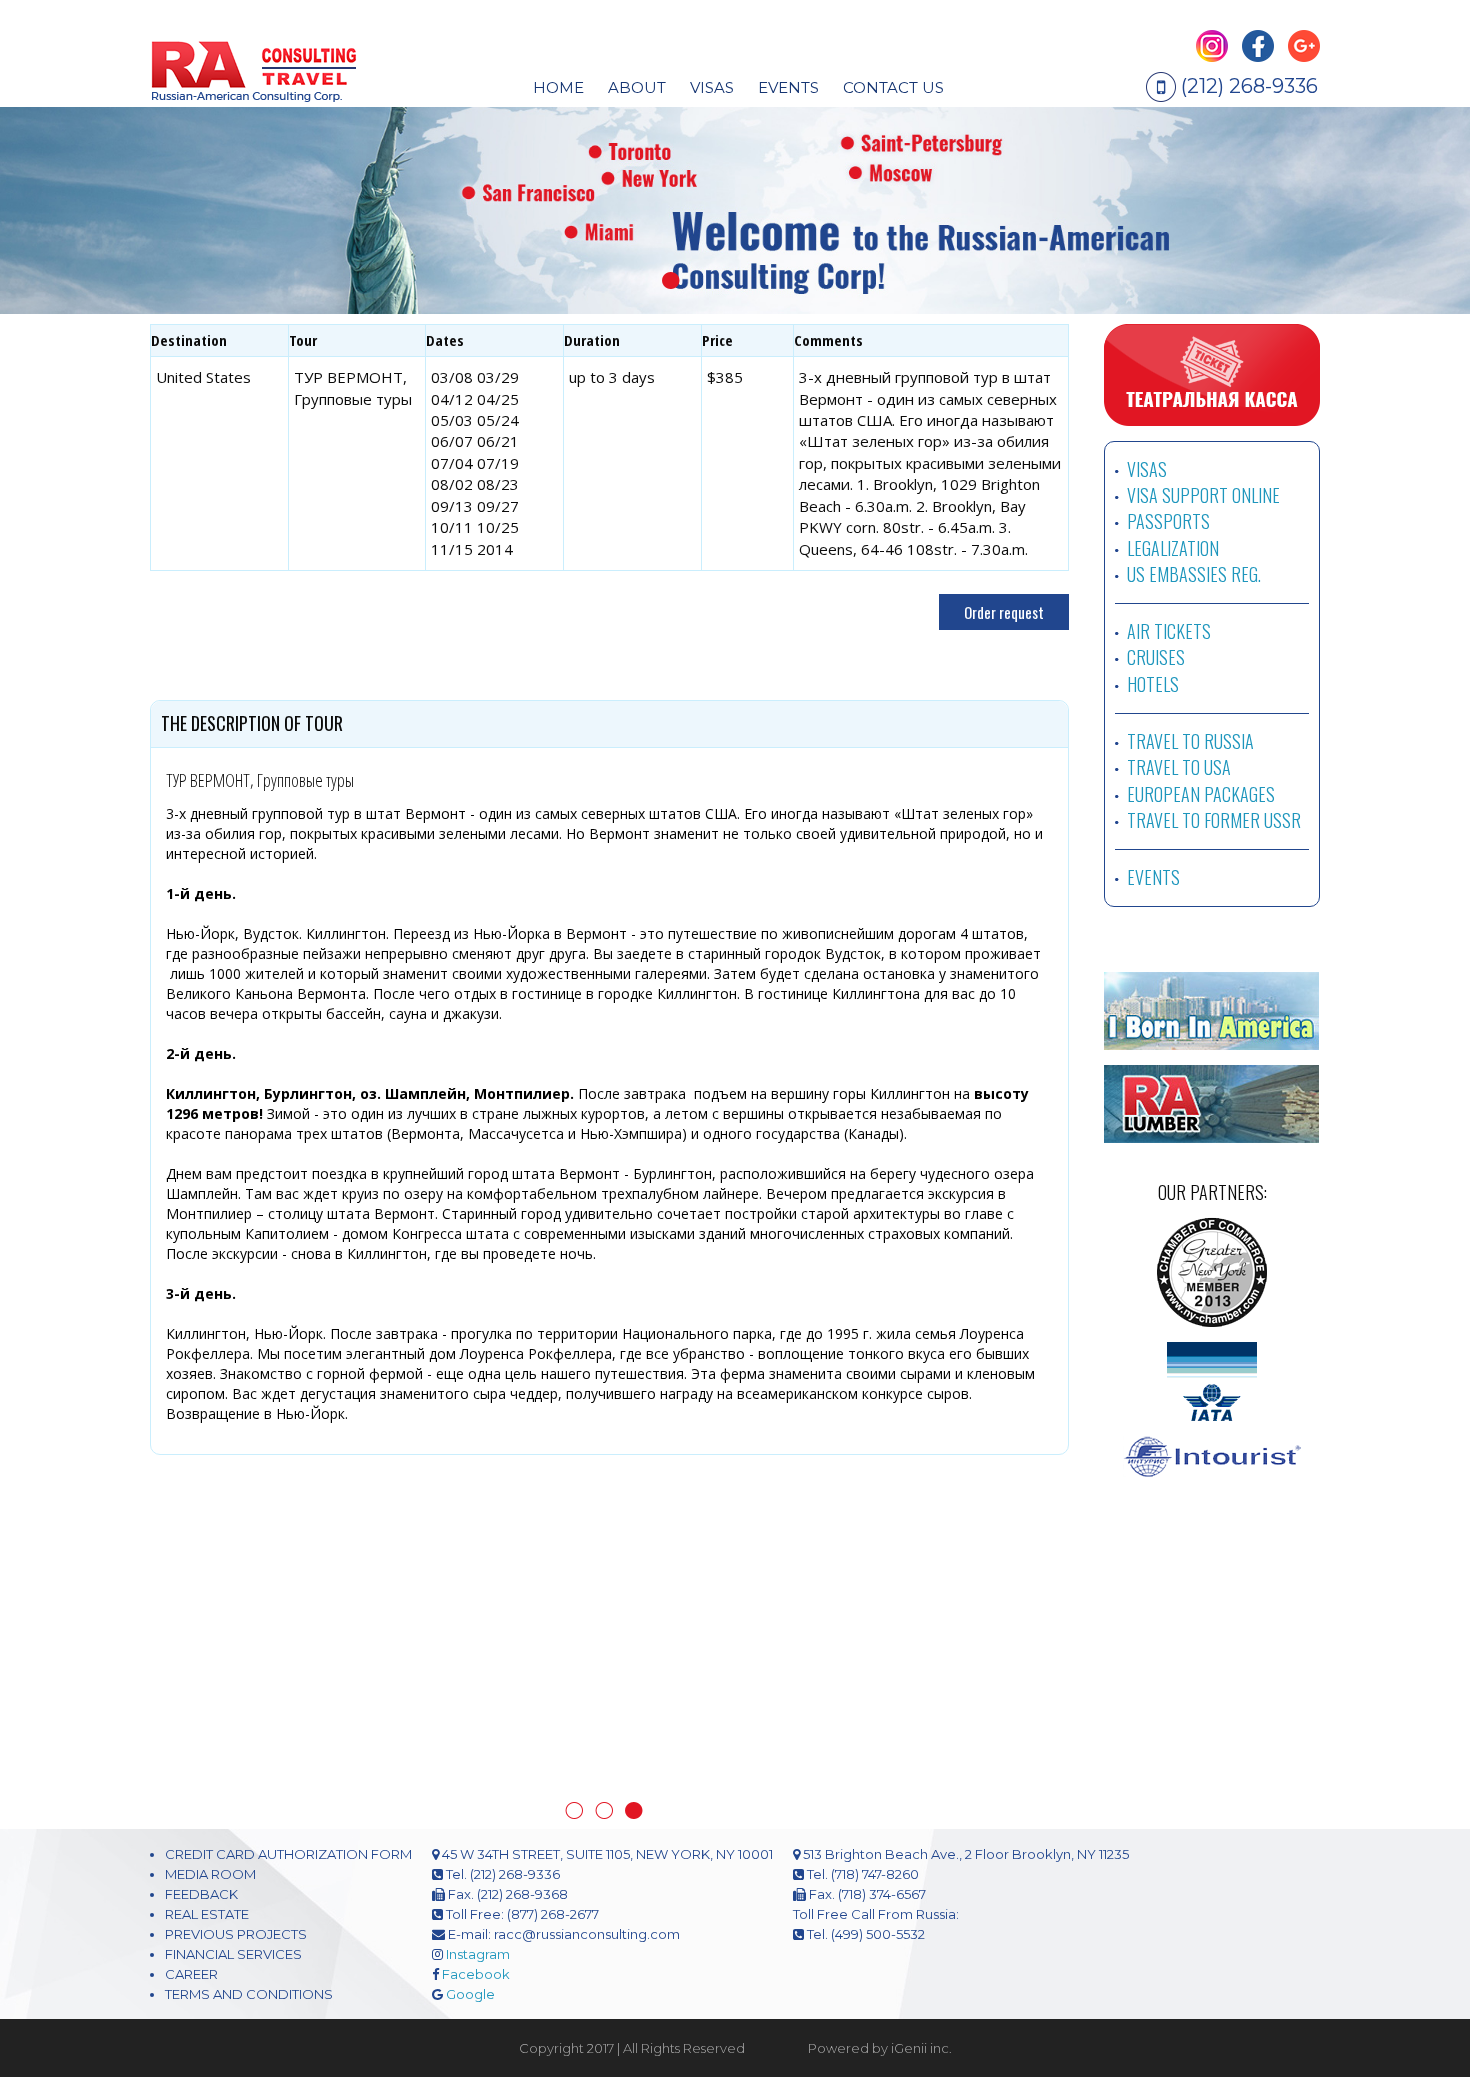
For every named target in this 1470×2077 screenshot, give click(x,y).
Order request (1004, 612)
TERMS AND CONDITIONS (249, 1905)
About (637, 87)
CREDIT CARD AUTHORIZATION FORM (288, 1765)
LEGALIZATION (1173, 548)
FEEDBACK (201, 1805)
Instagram (478, 1865)
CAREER (191, 1885)
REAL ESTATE (207, 1825)
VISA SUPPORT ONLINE (1203, 495)
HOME (558, 87)
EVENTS (788, 87)
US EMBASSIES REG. (1194, 574)
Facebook (476, 1885)
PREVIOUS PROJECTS (236, 1845)
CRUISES (1156, 657)
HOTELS (1153, 684)
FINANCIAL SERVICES (233, 1865)
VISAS (1147, 469)
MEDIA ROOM (210, 1785)
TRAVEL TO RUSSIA (1190, 741)
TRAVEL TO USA (1179, 767)
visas (712, 87)
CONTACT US (893, 87)
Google (470, 1905)
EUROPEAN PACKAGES (1201, 794)
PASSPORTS (1168, 521)
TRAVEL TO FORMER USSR (1214, 820)
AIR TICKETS (1169, 631)
